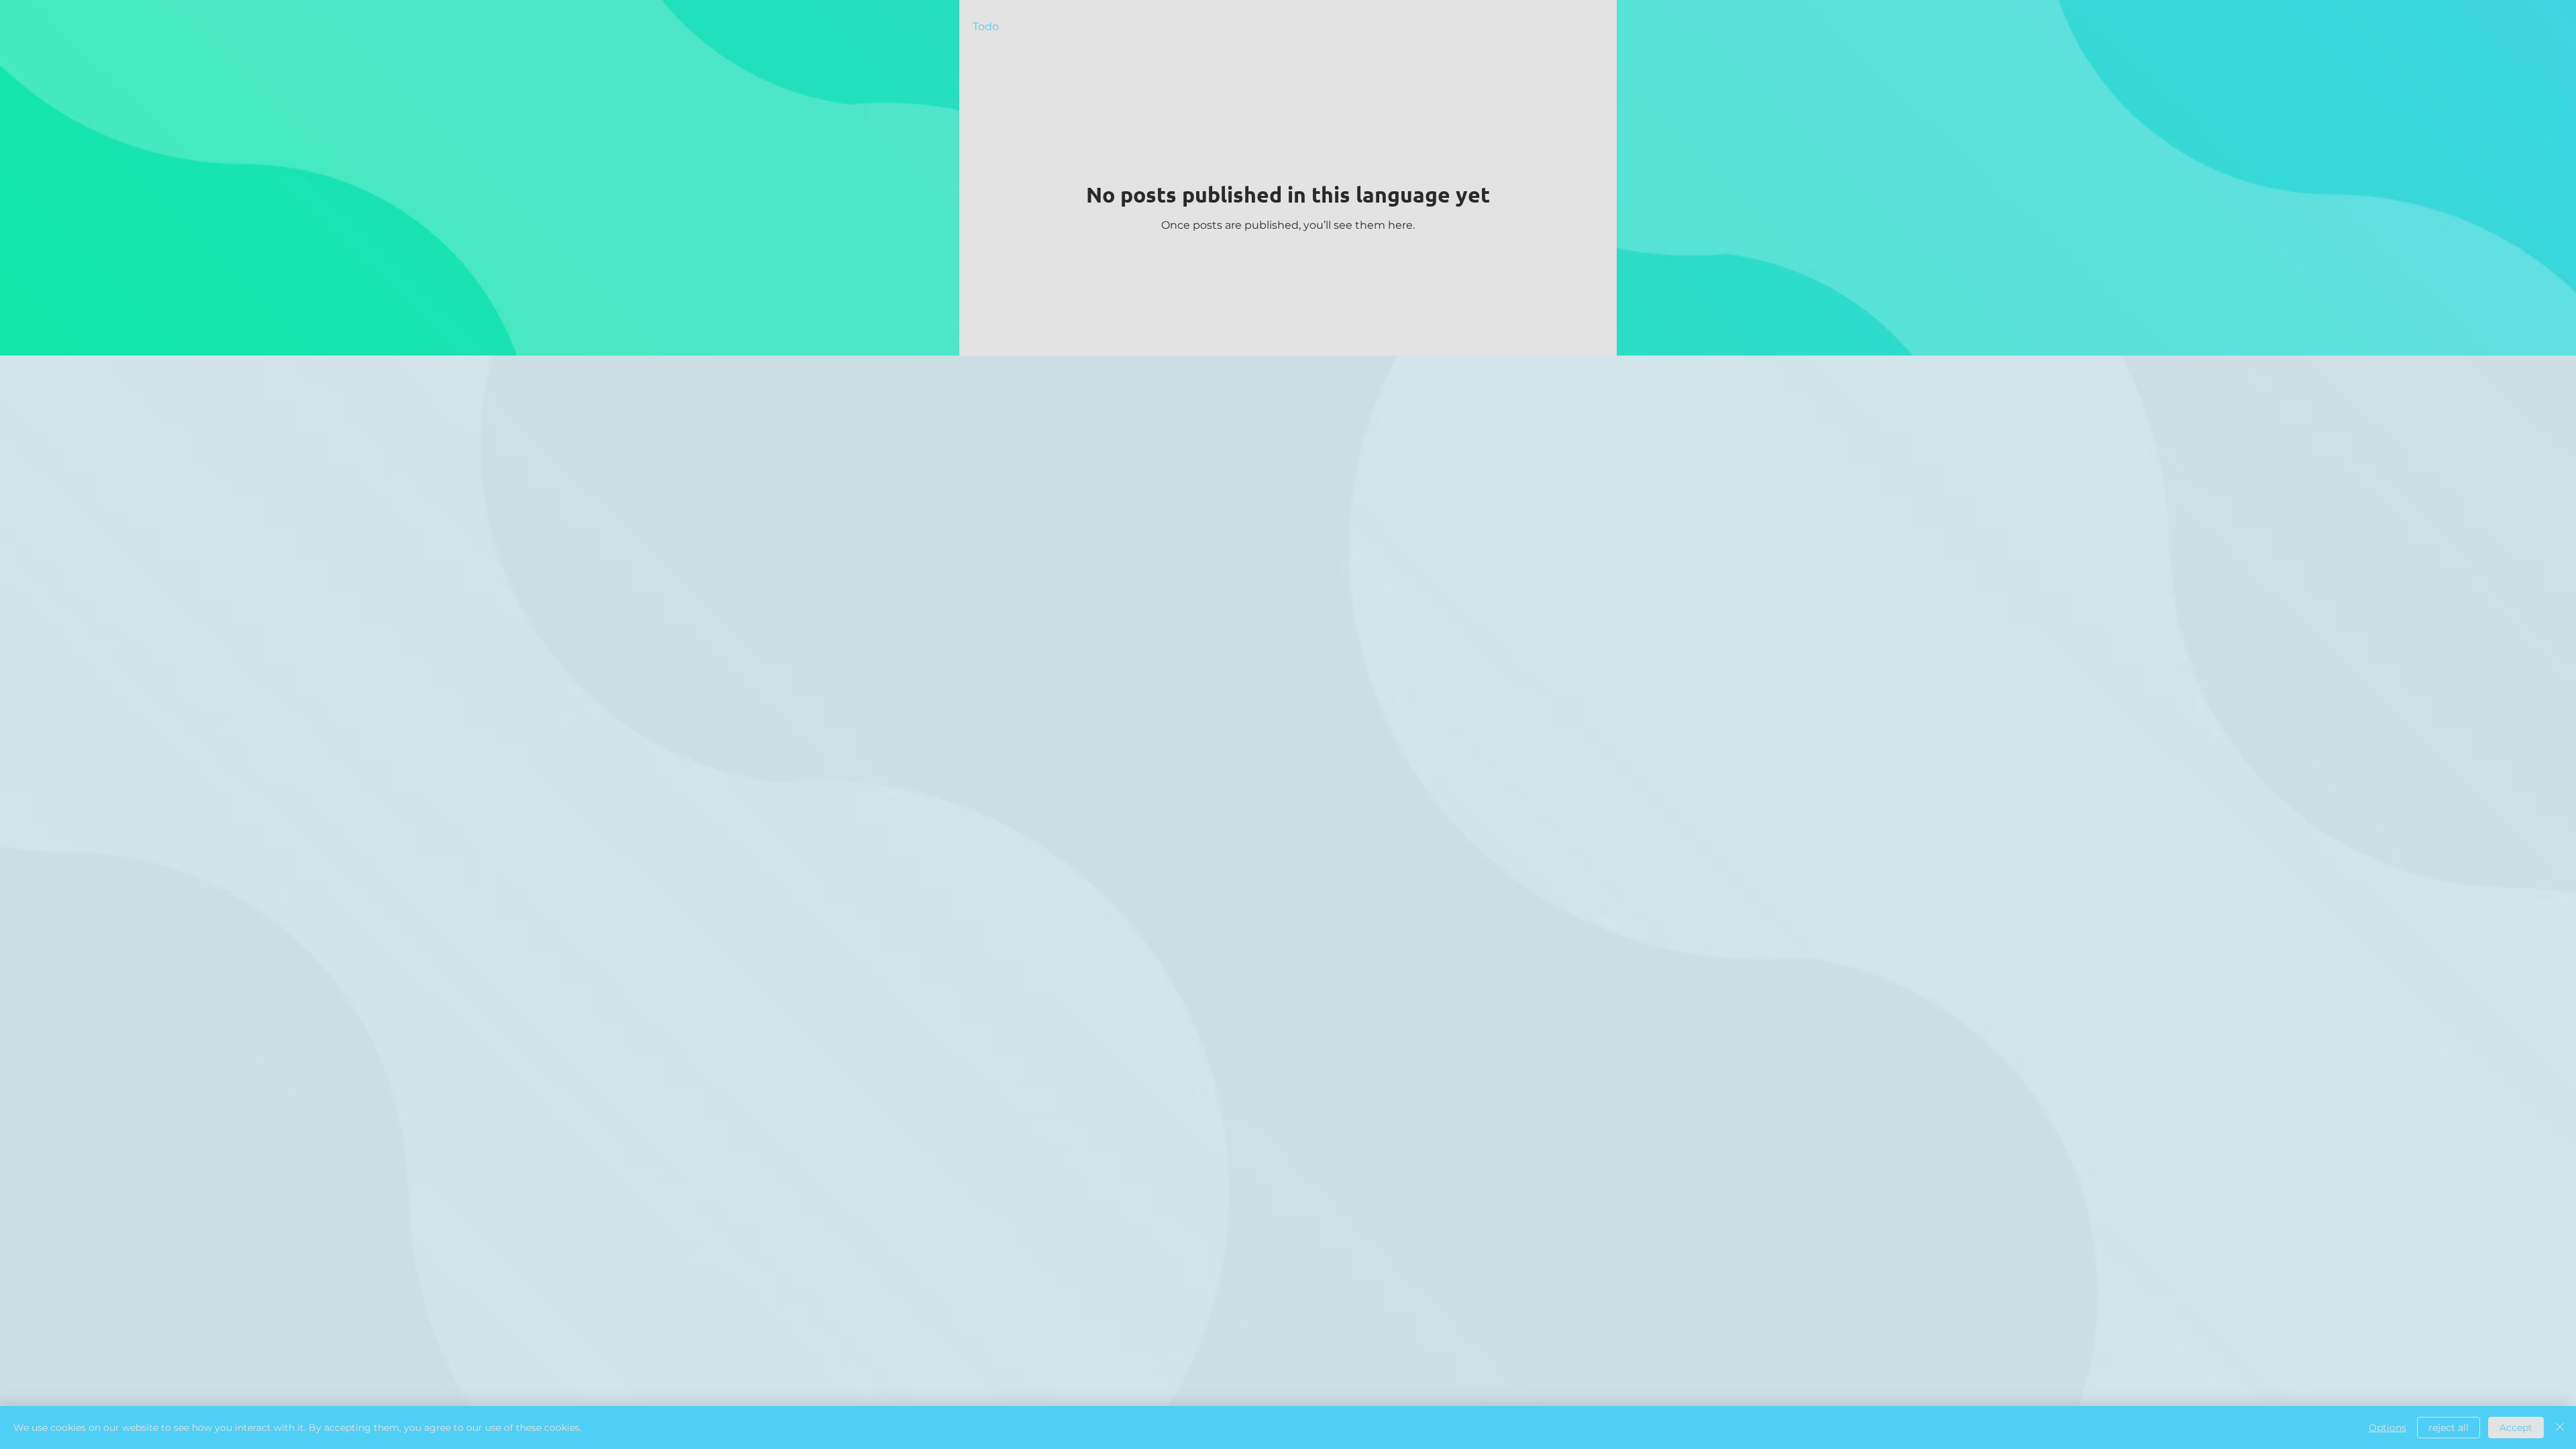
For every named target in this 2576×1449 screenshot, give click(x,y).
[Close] (2560, 1428)
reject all (2449, 1428)
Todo (986, 26)
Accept (2516, 1428)
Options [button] (2387, 1428)
